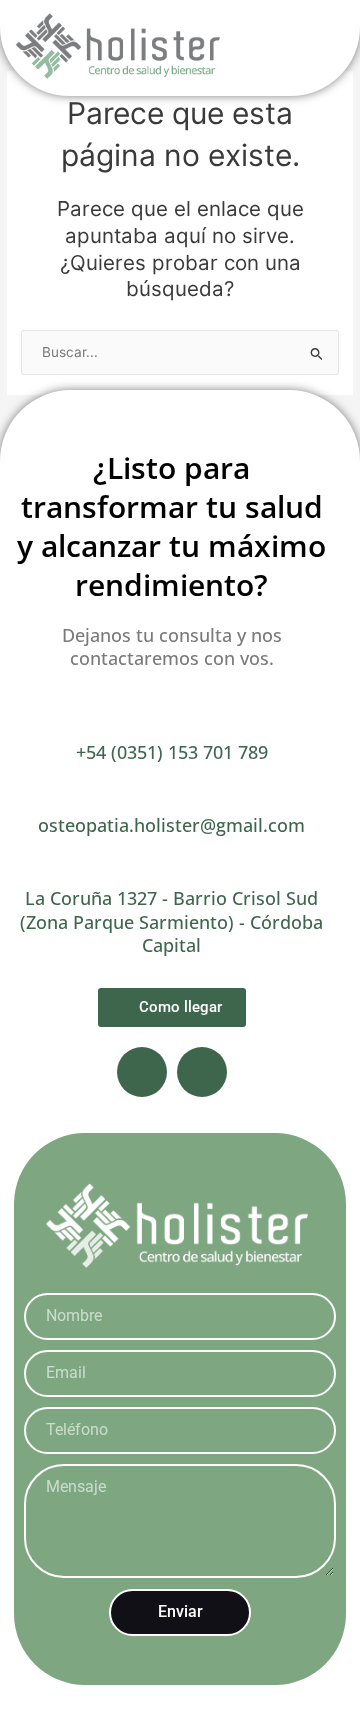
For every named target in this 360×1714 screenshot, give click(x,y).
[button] (313, 48)
